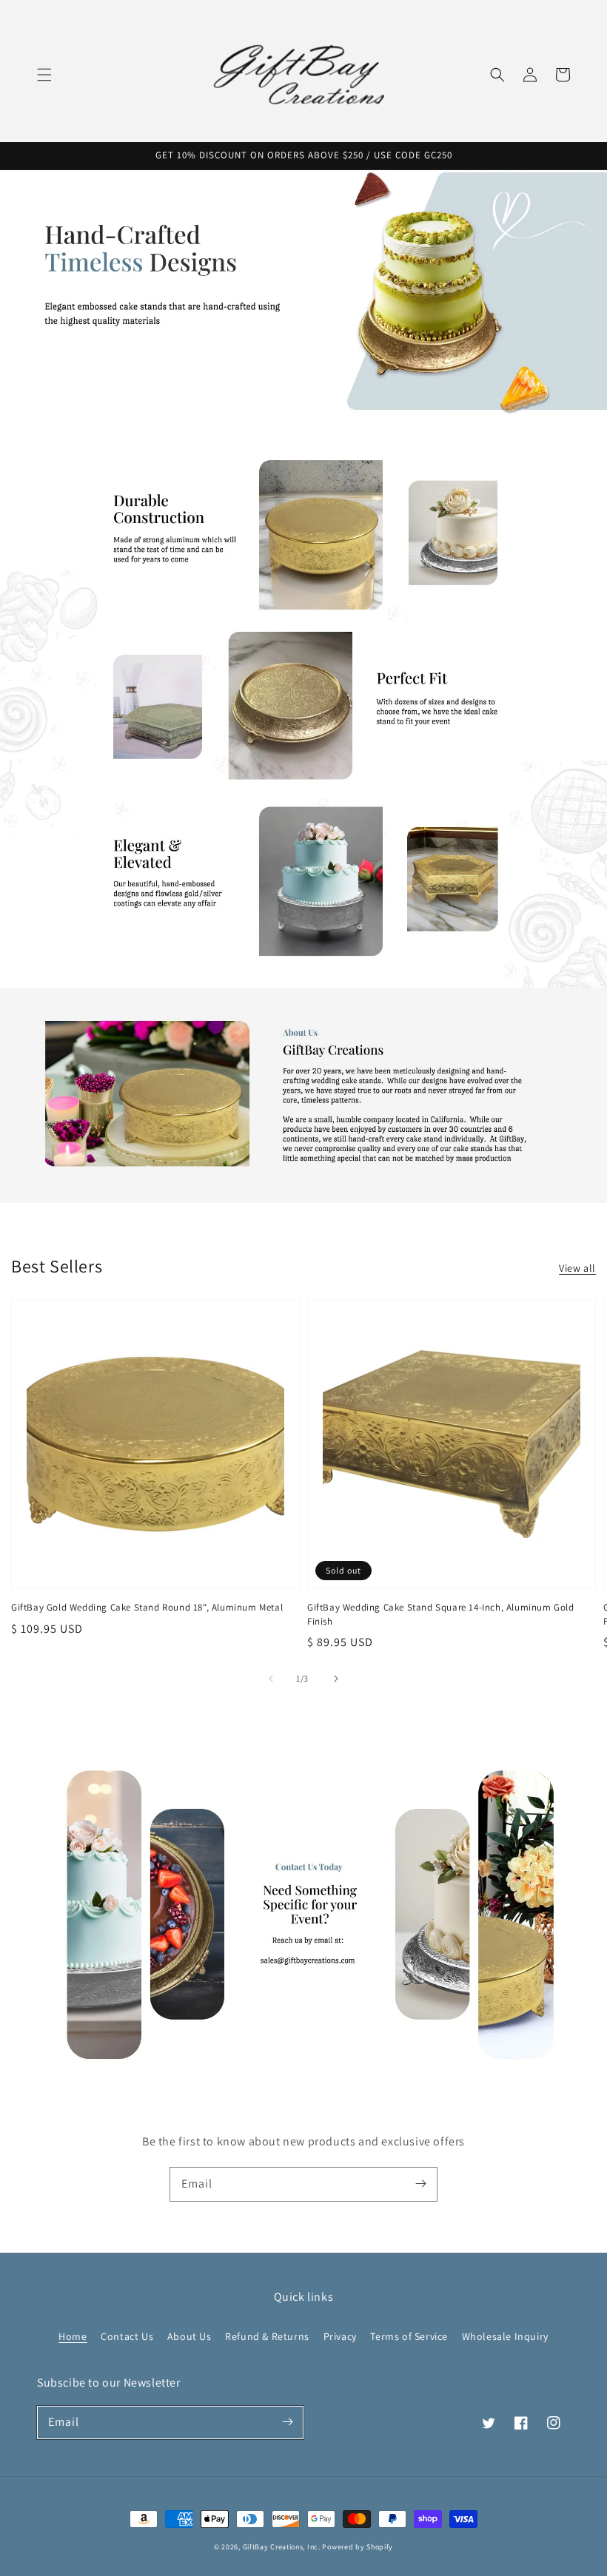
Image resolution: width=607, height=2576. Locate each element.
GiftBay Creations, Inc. (282, 2547)
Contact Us (127, 2336)
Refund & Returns (267, 2336)
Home (73, 2336)
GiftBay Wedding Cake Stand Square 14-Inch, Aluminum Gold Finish (441, 1614)
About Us (190, 2336)
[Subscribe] (420, 2184)
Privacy (340, 2336)
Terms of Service (409, 2336)
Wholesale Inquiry (505, 2336)
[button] (44, 75)
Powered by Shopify (358, 2547)
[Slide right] (336, 1679)
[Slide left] (271, 1679)
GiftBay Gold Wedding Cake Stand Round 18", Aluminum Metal (147, 1607)
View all (577, 1268)
